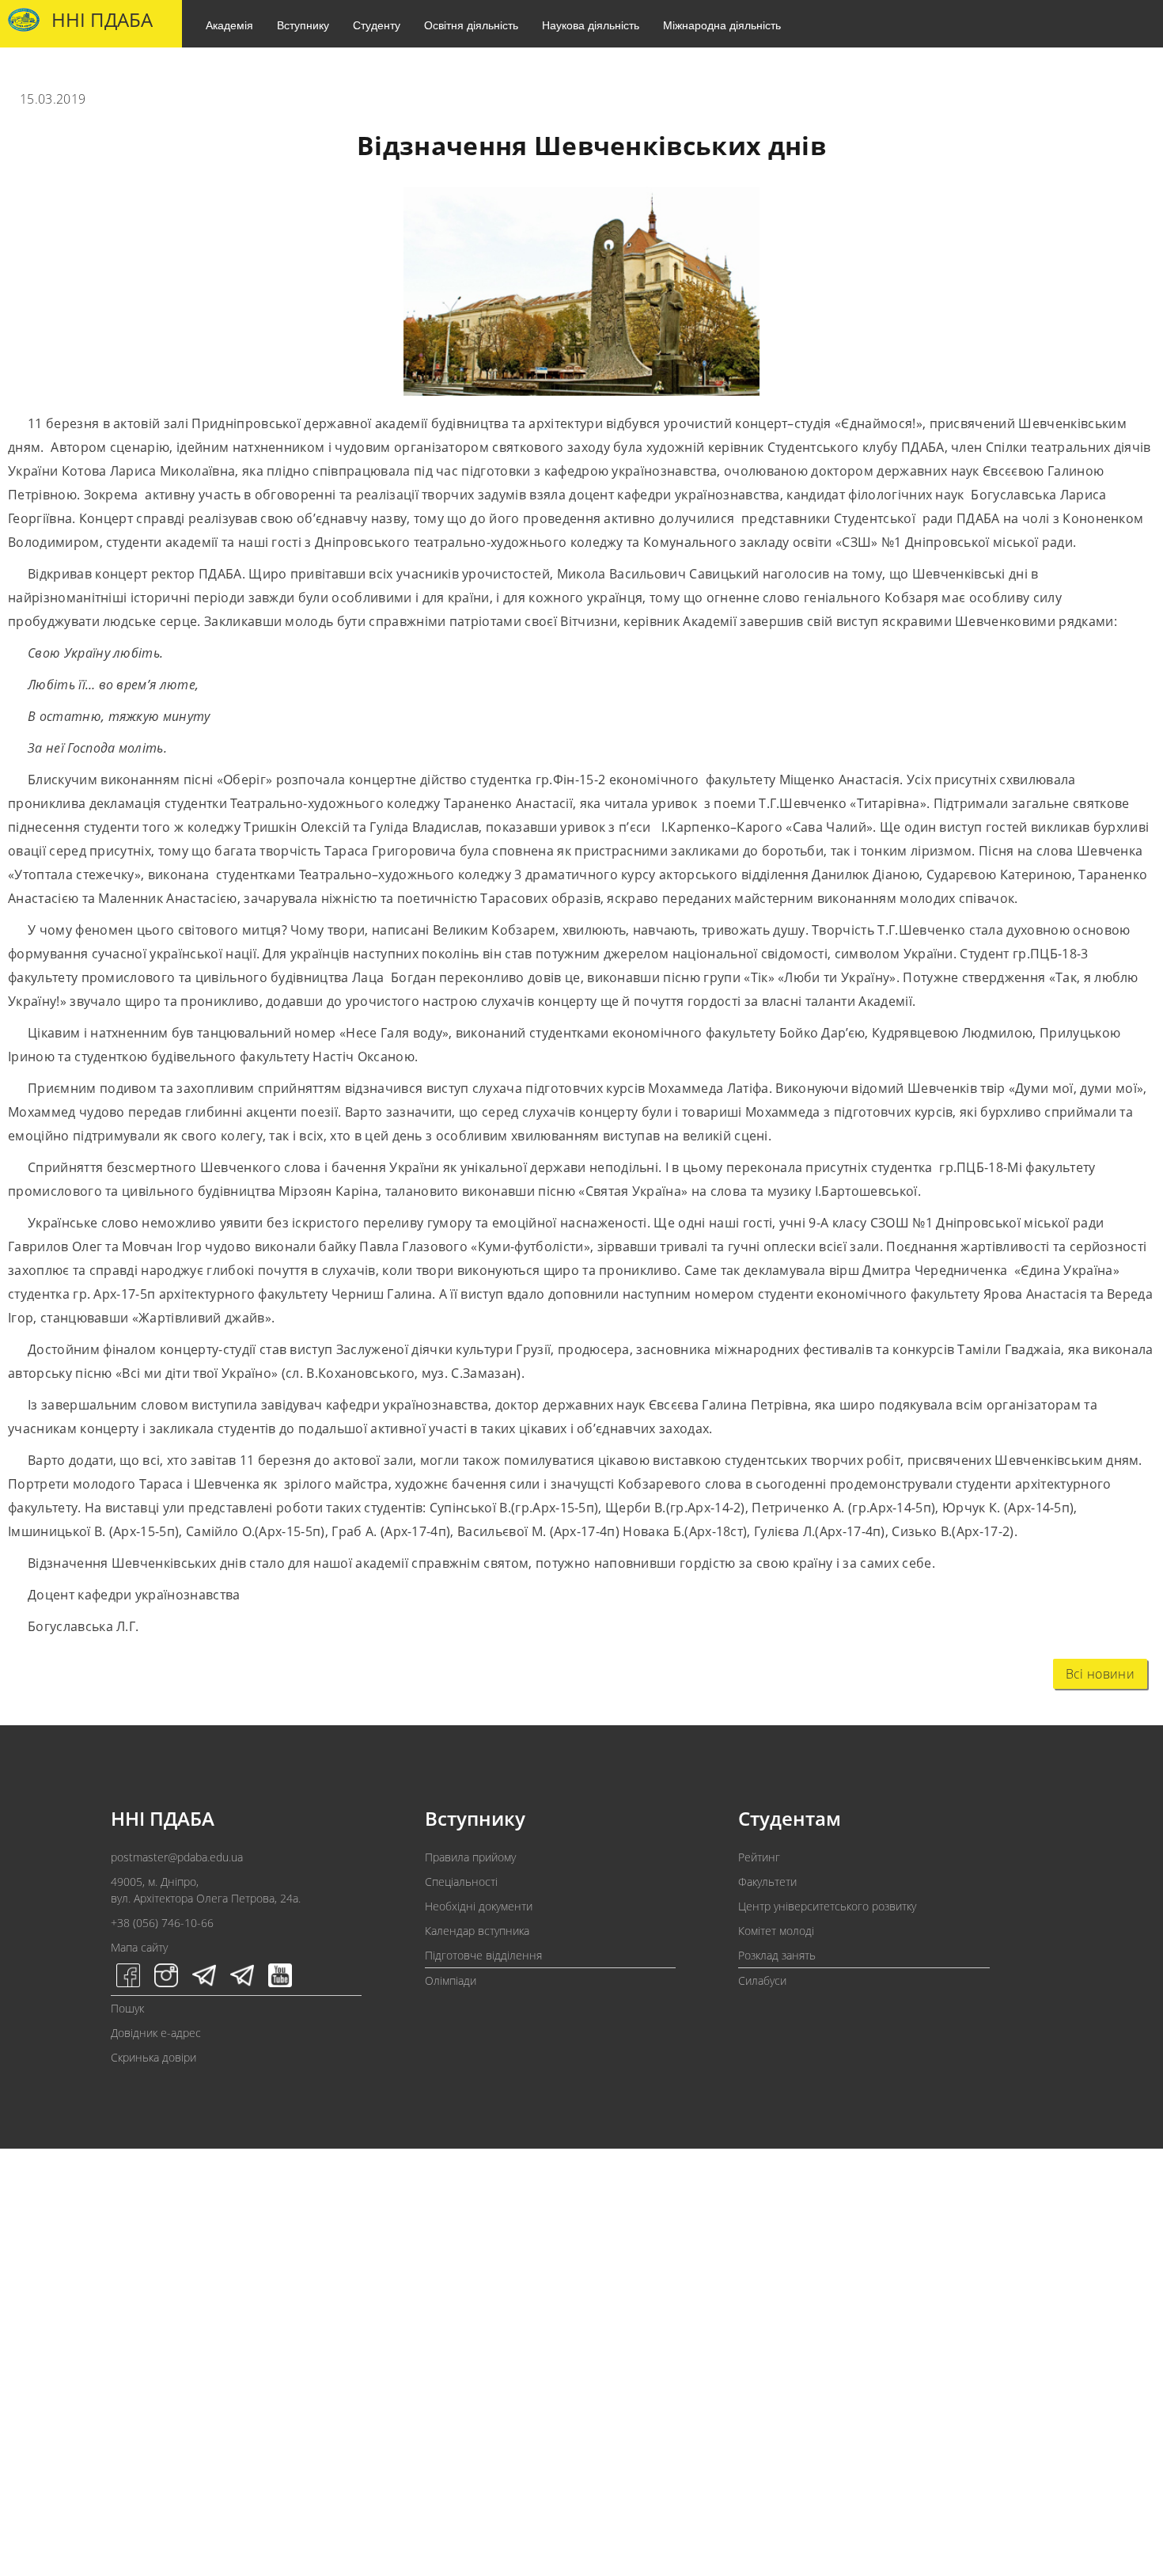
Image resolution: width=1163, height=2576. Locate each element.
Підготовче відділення (483, 1955)
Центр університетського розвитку (827, 1906)
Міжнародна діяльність (722, 25)
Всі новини (1100, 1674)
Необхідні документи (479, 1906)
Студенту (377, 25)
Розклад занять (777, 1955)
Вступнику (303, 25)
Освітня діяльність (471, 25)
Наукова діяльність (591, 25)
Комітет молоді (776, 1931)
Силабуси (762, 1980)
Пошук (127, 2008)
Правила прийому (470, 1857)
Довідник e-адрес (156, 2033)
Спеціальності (461, 1882)
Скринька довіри (153, 2057)
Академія (229, 25)
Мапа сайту (139, 1947)
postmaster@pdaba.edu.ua (177, 1857)
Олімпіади (451, 1980)
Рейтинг (759, 1857)
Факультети (767, 1882)
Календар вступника (477, 1931)
